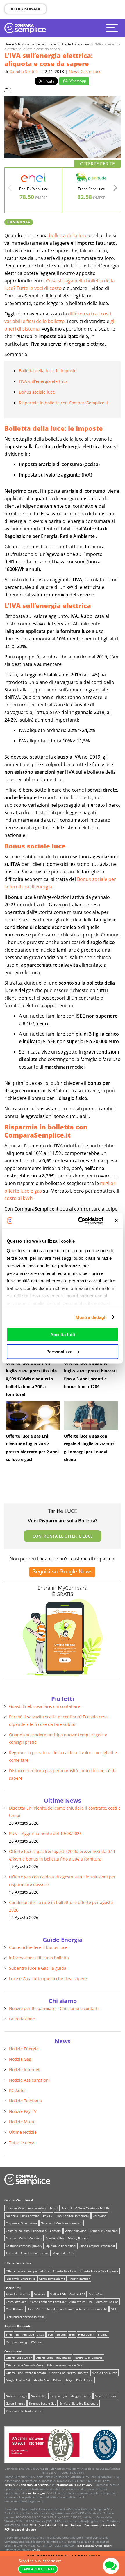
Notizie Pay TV (23, 2111)
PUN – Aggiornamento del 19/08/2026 (45, 1833)
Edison (61, 2334)
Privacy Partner (78, 2238)
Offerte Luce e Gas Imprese (99, 2271)
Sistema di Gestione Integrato (61, 2223)
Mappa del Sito (63, 2253)
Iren (72, 2334)
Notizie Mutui (22, 2122)
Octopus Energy (17, 2342)
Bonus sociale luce (37, 392)
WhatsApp (77, 81)
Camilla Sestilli (24, 71)
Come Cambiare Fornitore (48, 2302)
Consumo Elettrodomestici (24, 2411)
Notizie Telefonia (25, 2101)
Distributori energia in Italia (25, 2317)
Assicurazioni (37, 2208)
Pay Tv (48, 2216)
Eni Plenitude (25, 2334)
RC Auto (17, 2090)
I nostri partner (79, 2279)
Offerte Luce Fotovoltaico (53, 2358)
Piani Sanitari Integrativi (72, 2216)
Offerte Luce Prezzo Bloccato (26, 2373)
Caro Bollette (15, 2309)
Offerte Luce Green (19, 2358)
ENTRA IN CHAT (111, 2566)
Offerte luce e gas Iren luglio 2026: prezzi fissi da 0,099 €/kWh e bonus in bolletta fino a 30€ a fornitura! (31, 1379)
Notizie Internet (24, 2070)
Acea (41, 2334)
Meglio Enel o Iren (105, 2373)
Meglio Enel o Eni (18, 2380)
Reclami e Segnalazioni (22, 2253)
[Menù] (113, 28)
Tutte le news (22, 2143)
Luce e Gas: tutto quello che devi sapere (48, 1979)
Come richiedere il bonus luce (38, 1947)
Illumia (103, 2334)
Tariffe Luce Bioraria (89, 2358)
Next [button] (115, 189)
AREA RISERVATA (25, 9)
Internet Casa (15, 2208)
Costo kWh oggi (16, 2302)
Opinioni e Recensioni (61, 2246)
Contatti (56, 2231)
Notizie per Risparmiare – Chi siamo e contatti (54, 2008)
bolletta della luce (68, 235)
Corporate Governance (22, 2223)
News (45, 2253)
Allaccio (11, 2294)
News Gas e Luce (85, 71)
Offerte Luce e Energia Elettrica (28, 2271)
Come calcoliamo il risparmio (26, 2231)
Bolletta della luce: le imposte (48, 371)
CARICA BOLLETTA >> (38, 2569)
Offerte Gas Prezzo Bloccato (69, 2373)
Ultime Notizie (23, 2132)
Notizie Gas (20, 2059)
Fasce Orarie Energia (42, 2309)
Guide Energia (16, 2403)
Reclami (76, 2525)
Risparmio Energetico (21, 2279)
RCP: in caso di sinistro (20, 2529)
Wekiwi (36, 2342)
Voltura (25, 2294)
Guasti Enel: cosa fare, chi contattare (45, 1706)
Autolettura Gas (107, 2302)
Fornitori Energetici (18, 2326)
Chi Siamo (100, 2216)
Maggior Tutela (81, 2396)
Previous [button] (10, 189)
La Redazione (22, 2019)
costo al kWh (18, 1198)
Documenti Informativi (100, 2525)
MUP (33, 2525)
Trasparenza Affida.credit (94, 2546)
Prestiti (67, 2208)
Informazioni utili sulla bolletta (39, 1958)
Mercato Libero (105, 2396)
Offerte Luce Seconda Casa (24, 2365)
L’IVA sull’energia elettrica (43, 381)
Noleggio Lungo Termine (23, 2216)
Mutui (54, 2208)
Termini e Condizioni (104, 2231)
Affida (36, 2550)
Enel (9, 2334)
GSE (113, 2309)
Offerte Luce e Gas (18, 2263)
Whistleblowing (75, 2231)
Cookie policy (55, 2238)
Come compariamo (52, 2279)
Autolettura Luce (81, 2302)
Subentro (40, 2294)
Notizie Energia (24, 2049)
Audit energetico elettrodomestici (84, 2309)
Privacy (11, 2238)
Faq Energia (59, 2396)
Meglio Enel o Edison (48, 2380)
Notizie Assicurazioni (29, 2080)
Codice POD (58, 2294)
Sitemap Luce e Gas (42, 2403)
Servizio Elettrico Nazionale (79, 2403)
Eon (50, 2334)
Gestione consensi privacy (24, 2246)
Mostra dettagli (91, 1317)
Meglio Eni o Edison (80, 2380)
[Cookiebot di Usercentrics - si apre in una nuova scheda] (79, 1221)
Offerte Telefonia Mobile (92, 2208)
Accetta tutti (63, 1335)
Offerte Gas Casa (65, 2271)
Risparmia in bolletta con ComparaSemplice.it (64, 403)
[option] (34, 190)
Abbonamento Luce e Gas (64, 2365)
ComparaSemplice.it (19, 2200)
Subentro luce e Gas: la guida (38, 1968)
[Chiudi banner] (116, 1221)
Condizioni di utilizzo (53, 2525)
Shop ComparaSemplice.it (97, 2246)
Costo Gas (96, 2294)
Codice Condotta (31, 2238)
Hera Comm (86, 2334)
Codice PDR (77, 2294)
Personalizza (59, 1351)
